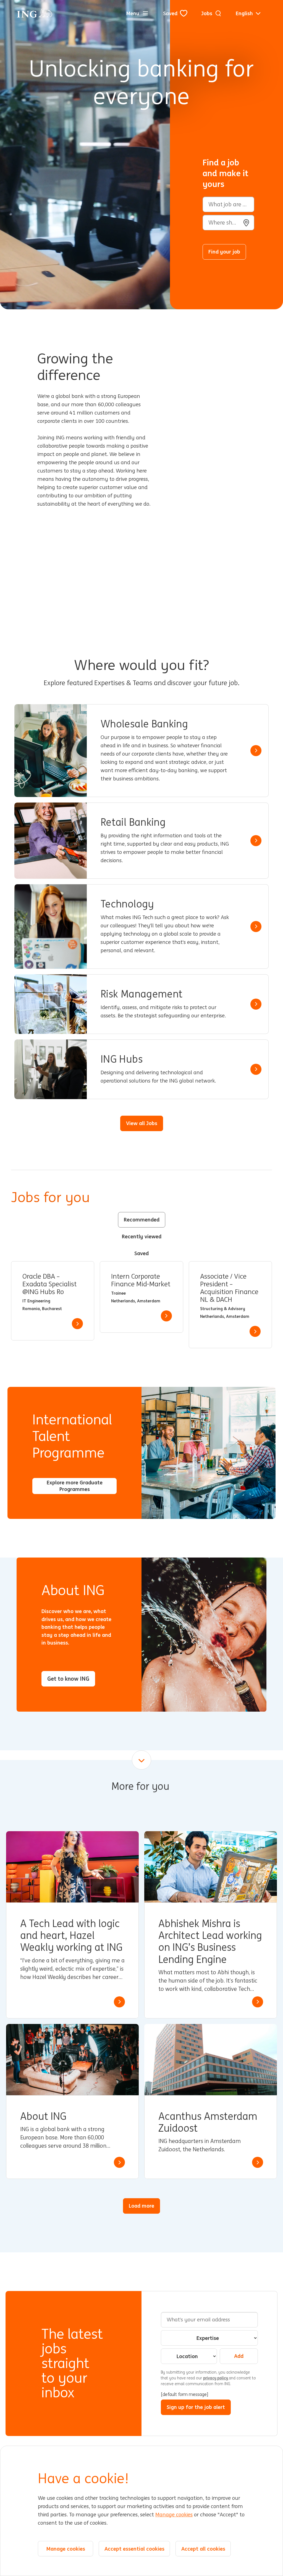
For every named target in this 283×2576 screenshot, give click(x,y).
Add (239, 2356)
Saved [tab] (141, 1253)
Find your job (224, 252)
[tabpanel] (141, 1305)
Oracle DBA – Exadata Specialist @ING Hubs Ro (49, 1284)
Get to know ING (68, 1679)
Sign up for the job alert (196, 2407)
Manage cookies (174, 2515)
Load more (141, 2206)
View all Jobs (142, 1123)
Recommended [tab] (142, 1220)
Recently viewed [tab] (142, 1236)
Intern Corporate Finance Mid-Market (141, 1280)
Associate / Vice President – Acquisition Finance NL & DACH (229, 1288)
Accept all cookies (203, 2549)
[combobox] (228, 223)
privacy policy (216, 2378)
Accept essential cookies (134, 2549)
